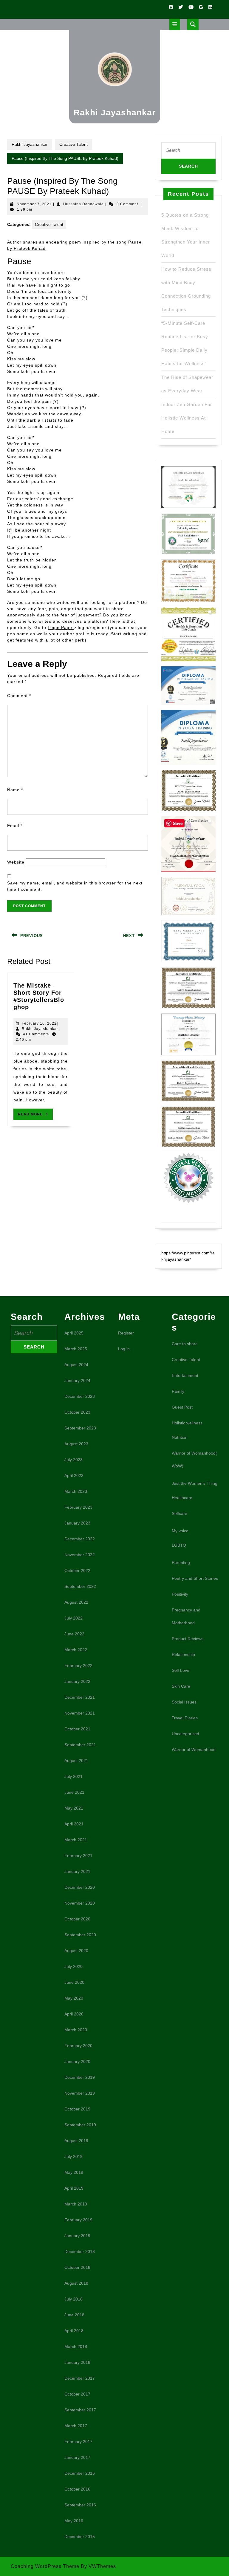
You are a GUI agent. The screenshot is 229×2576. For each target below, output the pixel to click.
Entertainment (185, 1375)
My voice (180, 1531)
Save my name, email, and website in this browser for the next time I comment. (75, 886)
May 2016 (74, 2521)
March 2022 (76, 1650)
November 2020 (80, 1903)
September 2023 (80, 1428)
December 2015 (80, 2537)
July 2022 (74, 1618)
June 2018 (74, 2315)
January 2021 (77, 1871)
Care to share (185, 1344)
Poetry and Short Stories (195, 1578)
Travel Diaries (185, 1718)
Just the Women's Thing (195, 1483)
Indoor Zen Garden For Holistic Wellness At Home (187, 418)
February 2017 (78, 2442)
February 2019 (78, 2220)
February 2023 (78, 1507)
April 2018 (74, 2331)
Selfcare (180, 1513)
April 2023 (74, 1476)
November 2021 (80, 1713)
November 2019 (80, 2093)
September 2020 (80, 1935)
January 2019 (77, 2236)
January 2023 (77, 1523)
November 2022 (80, 1555)
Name (15, 790)
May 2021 (74, 1808)
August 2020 (76, 1951)
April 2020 (74, 2014)
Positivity (180, 1594)
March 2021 (76, 1840)
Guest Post (182, 1407)
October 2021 (77, 1729)
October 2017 (77, 2394)
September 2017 (80, 2410)
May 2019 (74, 2172)
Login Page (61, 627)
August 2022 (76, 1602)
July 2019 (74, 2156)
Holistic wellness (187, 1423)
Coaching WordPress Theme (45, 2566)
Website (16, 862)
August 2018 (76, 2283)
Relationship (183, 1654)
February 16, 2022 (39, 1023)
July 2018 (74, 2299)
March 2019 (76, 2204)
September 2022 (80, 1586)
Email (15, 826)
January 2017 (77, 2457)
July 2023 (74, 1460)
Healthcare (182, 1498)
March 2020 (76, 2030)
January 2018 (77, 2362)
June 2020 (74, 1982)
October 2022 (77, 1571)
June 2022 (74, 1634)
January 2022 (77, 1681)
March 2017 (76, 2426)
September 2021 (80, 1745)
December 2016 (80, 2473)
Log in (124, 1349)
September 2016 (80, 2505)
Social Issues (184, 1702)
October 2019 (77, 2109)
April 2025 (74, 1333)
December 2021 (80, 1697)
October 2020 (77, 1919)
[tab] (175, 25)
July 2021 (74, 1776)
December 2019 (80, 2077)
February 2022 (78, 1666)
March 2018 (76, 2347)
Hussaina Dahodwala (83, 204)
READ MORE (35, 1116)
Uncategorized (185, 1734)
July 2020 (74, 1966)
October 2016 (77, 2489)
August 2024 (76, 1365)
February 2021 (78, 1856)
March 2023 (76, 1491)
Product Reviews (188, 1639)
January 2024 (77, 1380)
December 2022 (80, 1539)
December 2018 (80, 2251)
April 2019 (74, 2188)
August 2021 (76, 1761)
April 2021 (74, 1824)
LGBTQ (179, 1545)
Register (126, 1333)
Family (178, 1391)
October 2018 (77, 2267)
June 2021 (74, 1792)
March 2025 (76, 1349)
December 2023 (80, 1396)
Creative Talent (74, 144)
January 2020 (77, 2061)
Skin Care (181, 1686)
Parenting (181, 1562)
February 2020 (78, 2046)
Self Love (181, 1670)
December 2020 (80, 1887)
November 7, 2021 (34, 204)
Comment (19, 696)
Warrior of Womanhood (194, 1750)
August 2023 (76, 1444)
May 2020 (74, 1998)
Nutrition (180, 1437)
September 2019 (80, 2125)
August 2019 (76, 2141)
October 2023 (77, 1412)
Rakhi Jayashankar (115, 113)
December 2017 (80, 2378)
